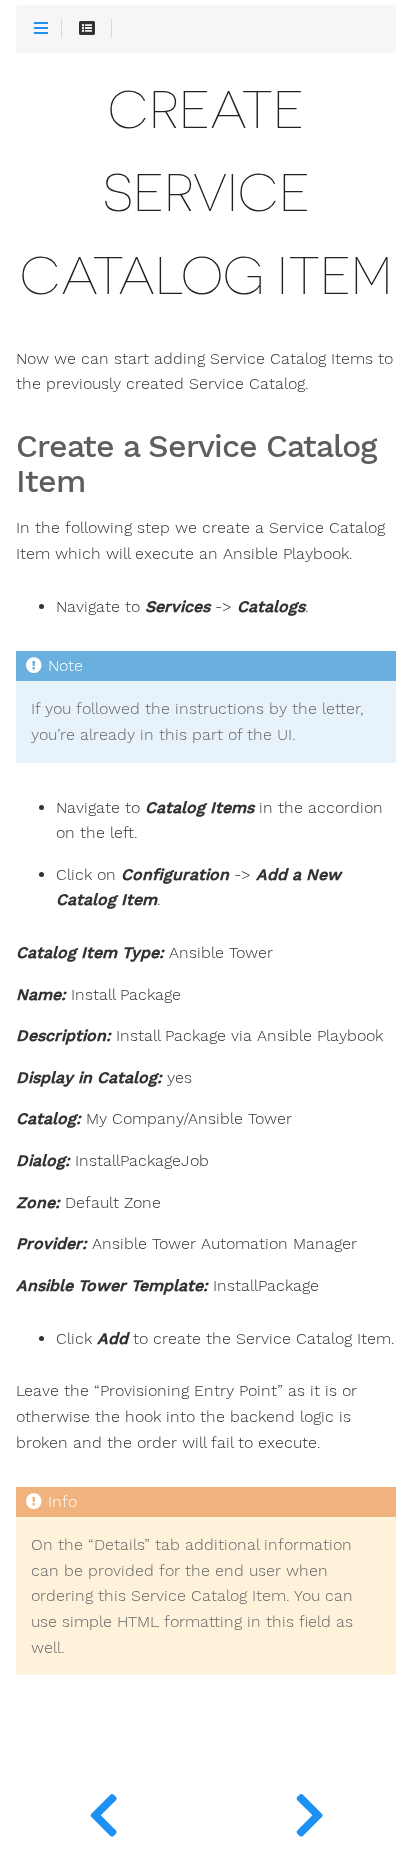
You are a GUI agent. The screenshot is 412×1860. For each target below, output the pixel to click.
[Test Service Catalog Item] (309, 1810)
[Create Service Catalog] (103, 1810)
